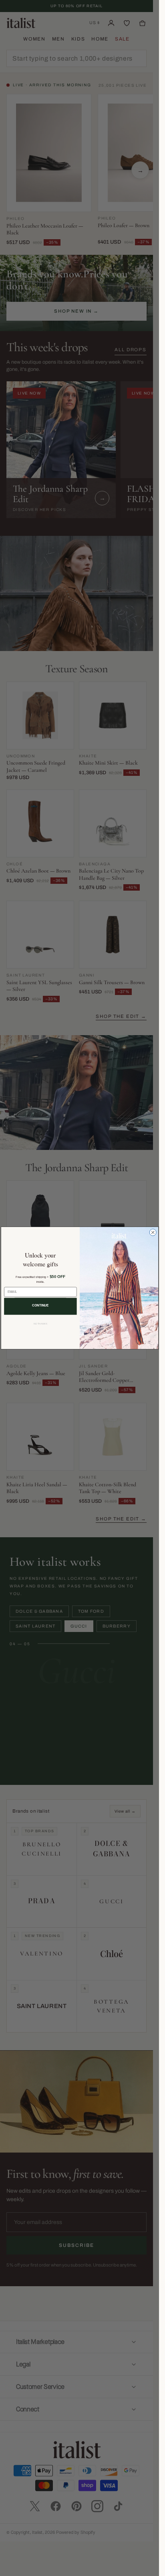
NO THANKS (40, 1324)
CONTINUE (40, 1305)
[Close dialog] (153, 1232)
